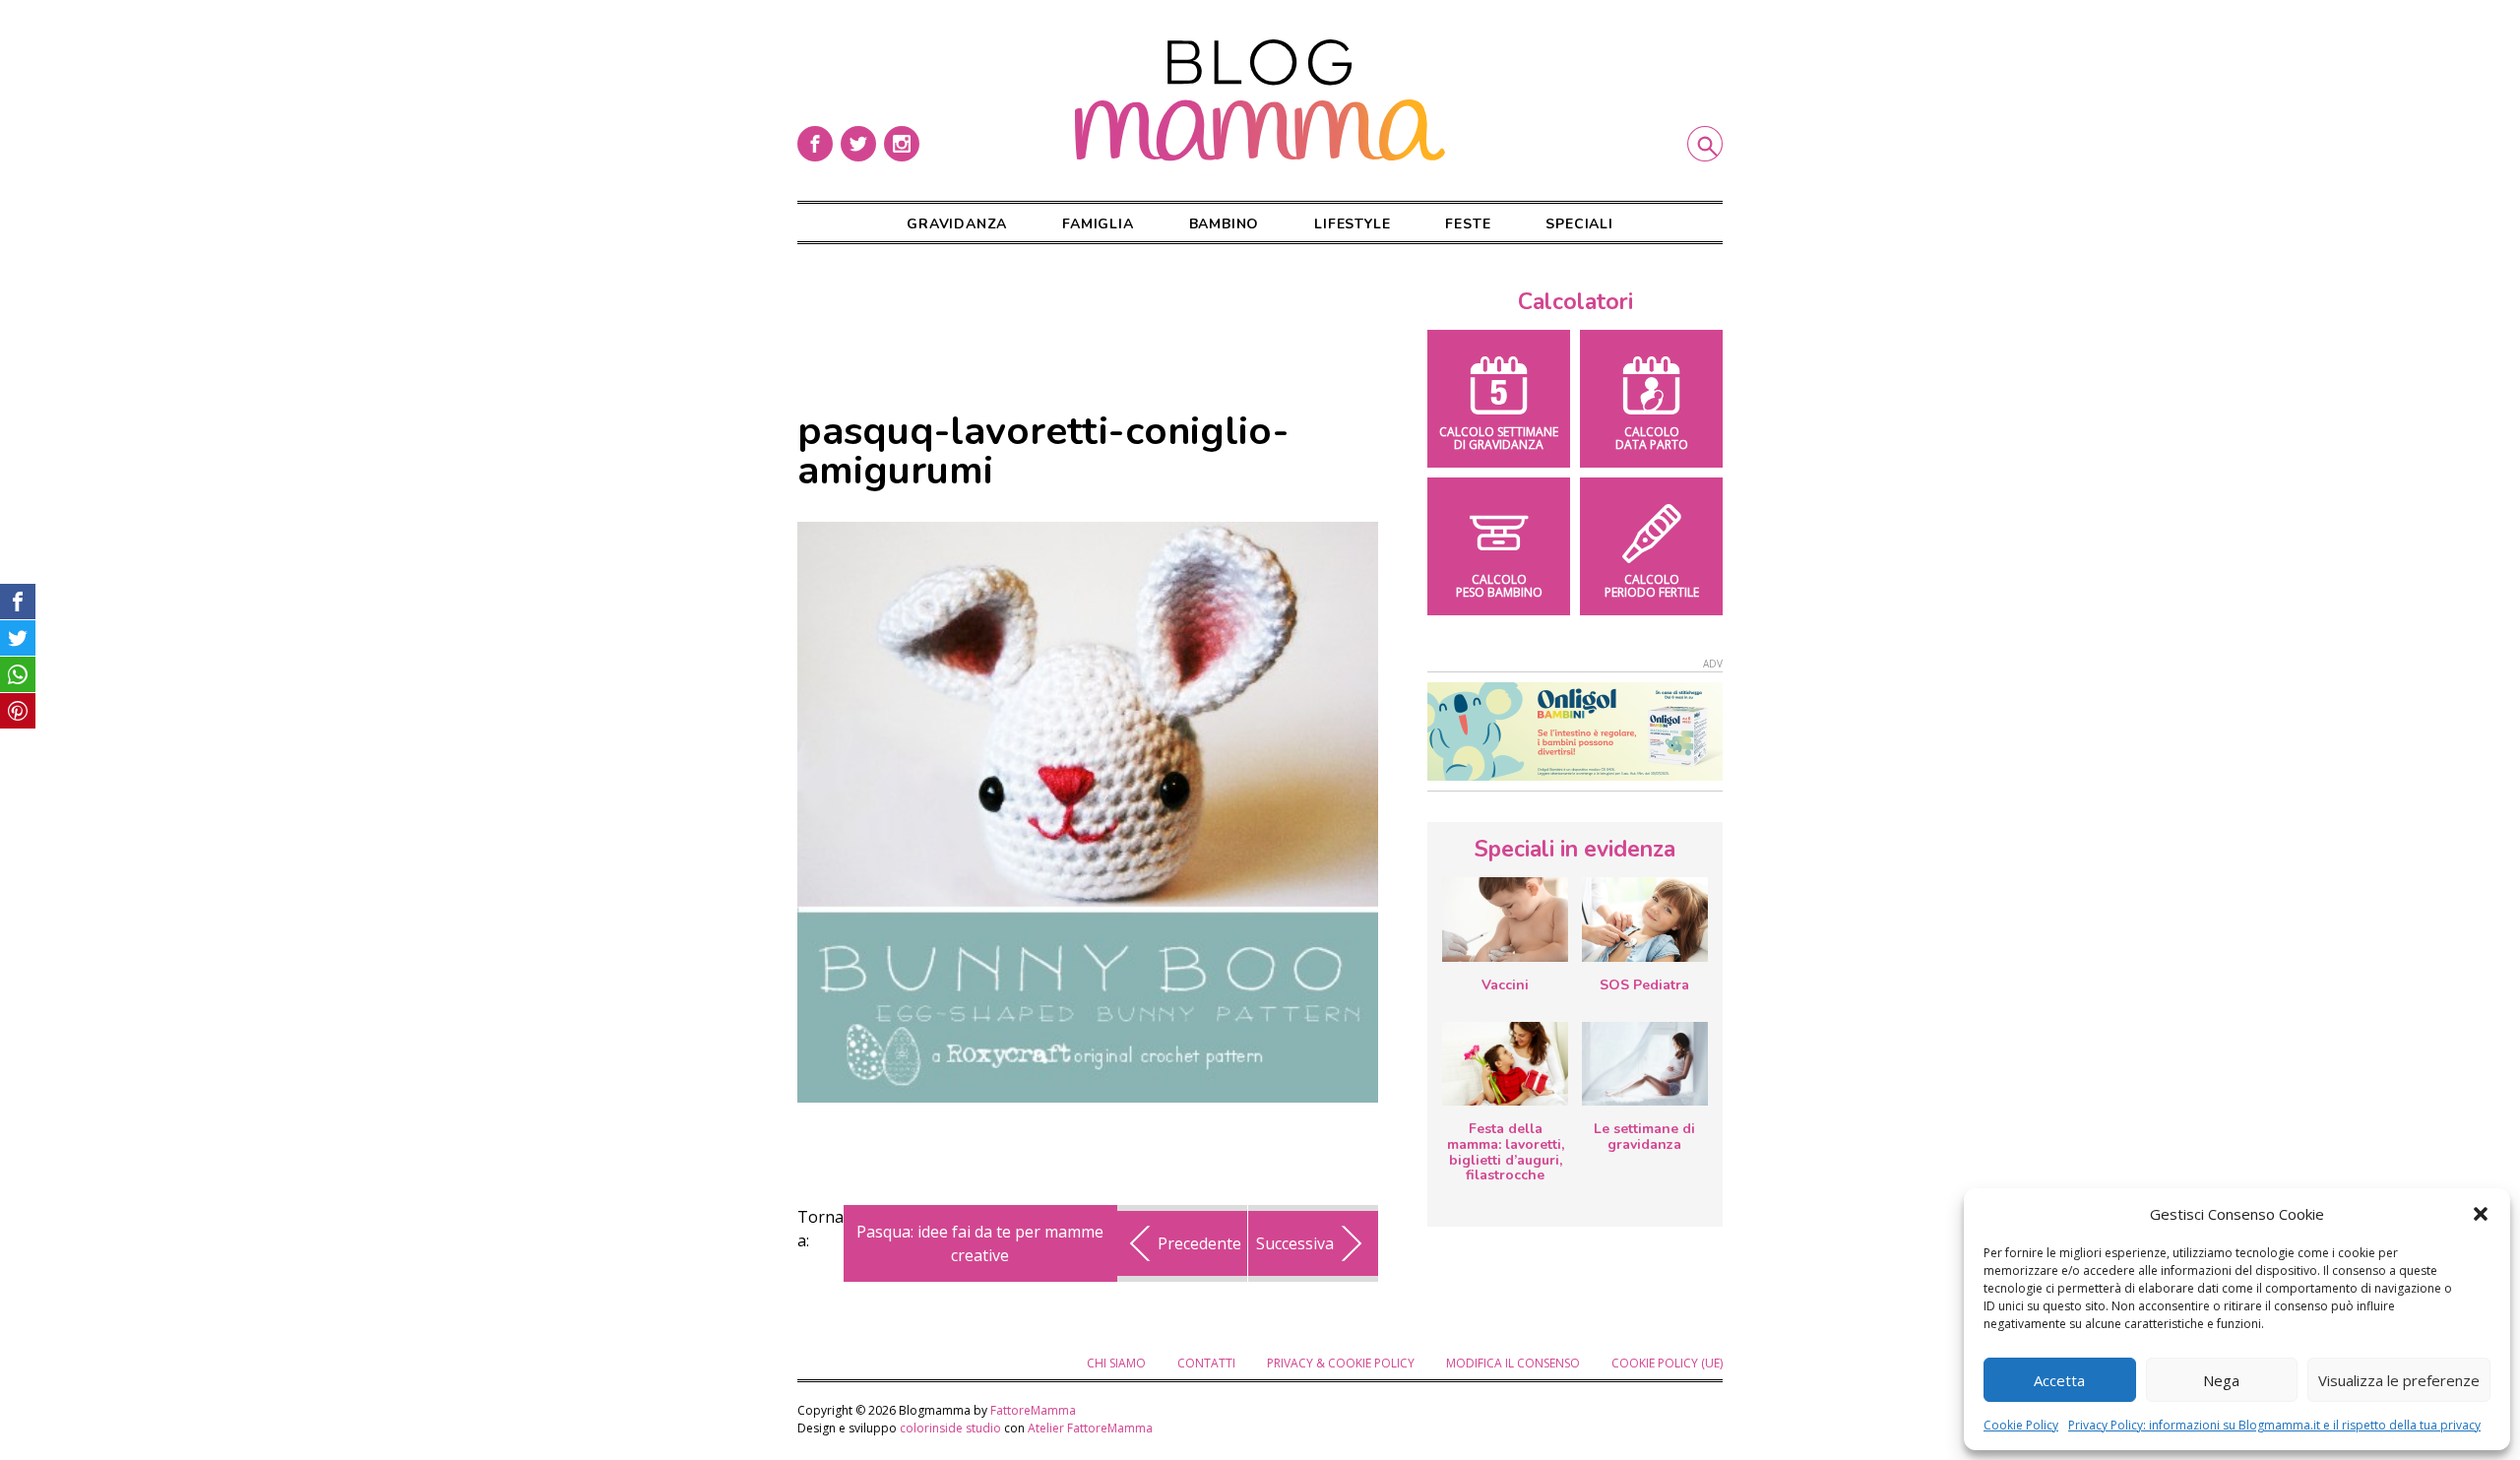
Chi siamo (1116, 1363)
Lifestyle (1352, 224)
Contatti (1206, 1363)
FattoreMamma (1033, 1410)
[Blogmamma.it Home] (1260, 100)
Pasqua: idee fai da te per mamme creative (980, 1243)
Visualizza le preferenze (2399, 1380)
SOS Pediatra (1644, 985)
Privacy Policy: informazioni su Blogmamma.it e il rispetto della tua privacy (2274, 1425)
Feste (1468, 224)
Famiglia (1098, 224)
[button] (2481, 1214)
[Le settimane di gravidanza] (1645, 1064)
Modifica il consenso (1513, 1363)
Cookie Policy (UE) (1667, 1363)
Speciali (1579, 224)
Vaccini (1505, 985)
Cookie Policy (2021, 1425)
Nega (2221, 1380)
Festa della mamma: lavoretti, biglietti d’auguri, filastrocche (1506, 1152)
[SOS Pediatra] (1645, 920)
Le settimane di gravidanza (1644, 1137)
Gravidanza (957, 224)
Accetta (2059, 1380)
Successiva (1295, 1243)
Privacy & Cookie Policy (1341, 1363)
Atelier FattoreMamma (1090, 1428)
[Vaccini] (1505, 920)
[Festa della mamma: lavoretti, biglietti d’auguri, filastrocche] (1505, 1064)
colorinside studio (950, 1428)
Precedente (1199, 1243)
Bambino (1225, 224)
